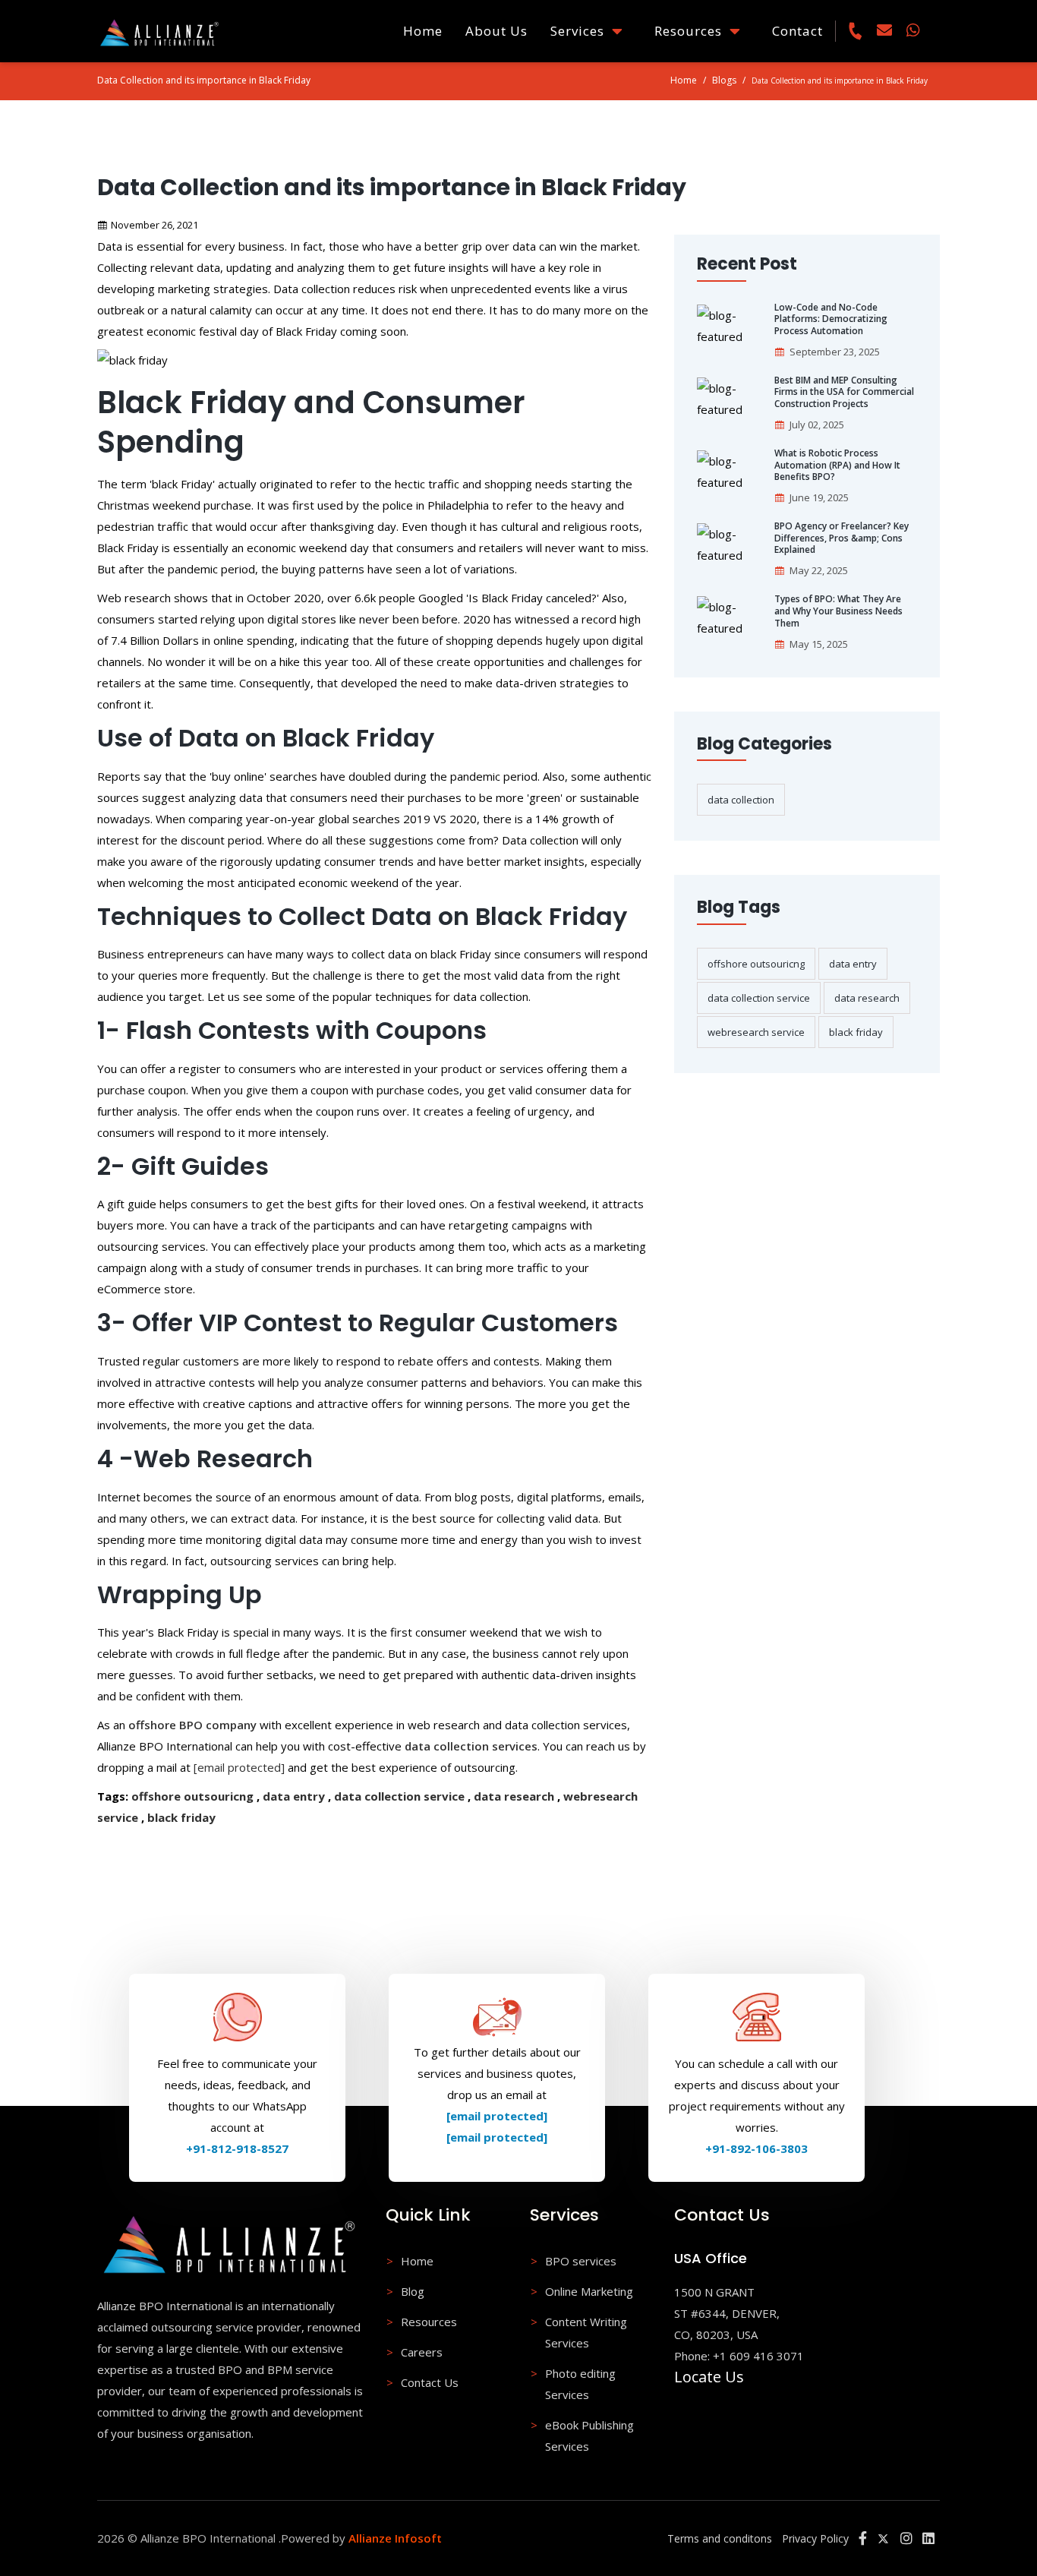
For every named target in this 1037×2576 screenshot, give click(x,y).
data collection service (399, 1796)
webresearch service (756, 1032)
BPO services (581, 2261)
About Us (496, 31)
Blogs (724, 80)
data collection (741, 800)
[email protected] (239, 1767)
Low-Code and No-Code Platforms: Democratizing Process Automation (831, 319)
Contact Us (430, 2382)
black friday (181, 1817)
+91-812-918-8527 (237, 2148)
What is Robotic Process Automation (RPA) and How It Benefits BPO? (837, 465)
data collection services (471, 1746)
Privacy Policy (815, 2538)
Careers (422, 2352)
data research (514, 1796)
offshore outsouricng (192, 1796)
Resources (692, 31)
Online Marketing (589, 2291)
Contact (797, 31)
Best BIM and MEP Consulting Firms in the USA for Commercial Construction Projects (844, 392)
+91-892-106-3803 (756, 2148)
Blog (413, 2291)
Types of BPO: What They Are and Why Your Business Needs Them (838, 611)
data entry (294, 1796)
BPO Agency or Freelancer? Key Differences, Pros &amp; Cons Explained (842, 538)
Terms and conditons (720, 2538)
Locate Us (709, 2377)
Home (423, 31)
